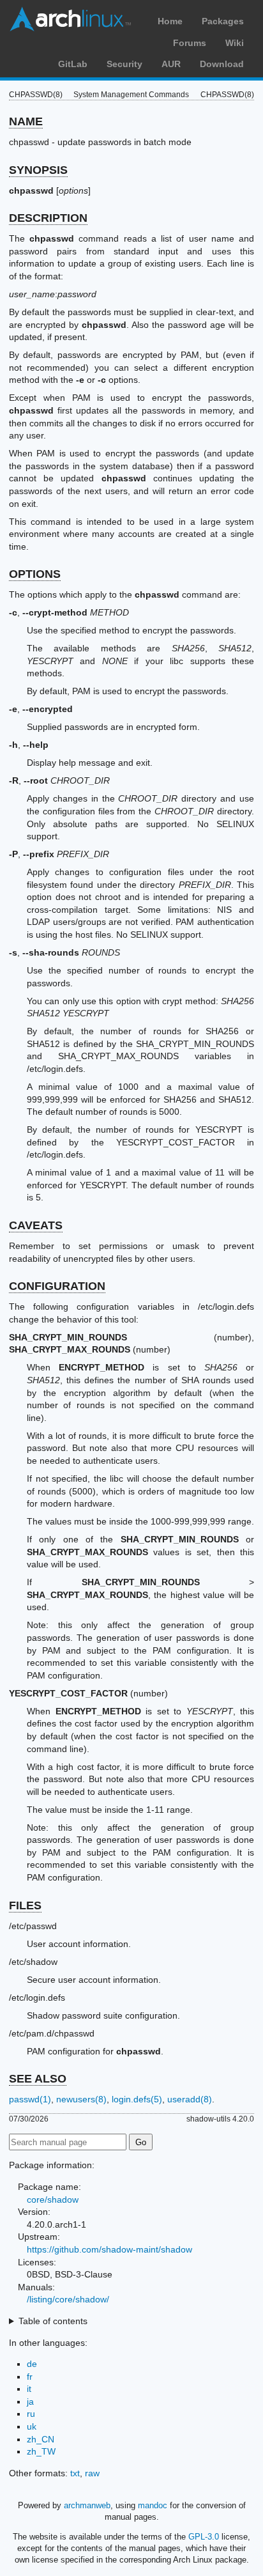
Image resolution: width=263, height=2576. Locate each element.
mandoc (153, 2505)
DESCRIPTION (48, 218)
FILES (25, 1905)
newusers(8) (81, 2099)
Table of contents (53, 2321)
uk (32, 2426)
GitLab (73, 64)
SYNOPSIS (38, 170)
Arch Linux (70, 19)
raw (92, 2473)
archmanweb (87, 2505)
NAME (26, 121)
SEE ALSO (38, 2079)
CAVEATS (36, 1225)
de (32, 2364)
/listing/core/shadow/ (68, 2299)
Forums (190, 43)
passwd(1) (30, 2099)
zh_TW (41, 2451)
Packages (223, 21)
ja (30, 2401)
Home (170, 21)
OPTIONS (35, 574)
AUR (171, 64)
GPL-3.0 (204, 2537)
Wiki (235, 43)
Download (222, 64)
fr (30, 2377)
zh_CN (41, 2439)
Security (124, 64)
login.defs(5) (137, 2099)
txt (75, 2473)
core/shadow (53, 2200)
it (29, 2389)
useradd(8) (190, 2099)
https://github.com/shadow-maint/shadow (109, 2249)
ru (31, 2414)
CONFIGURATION (57, 1286)
